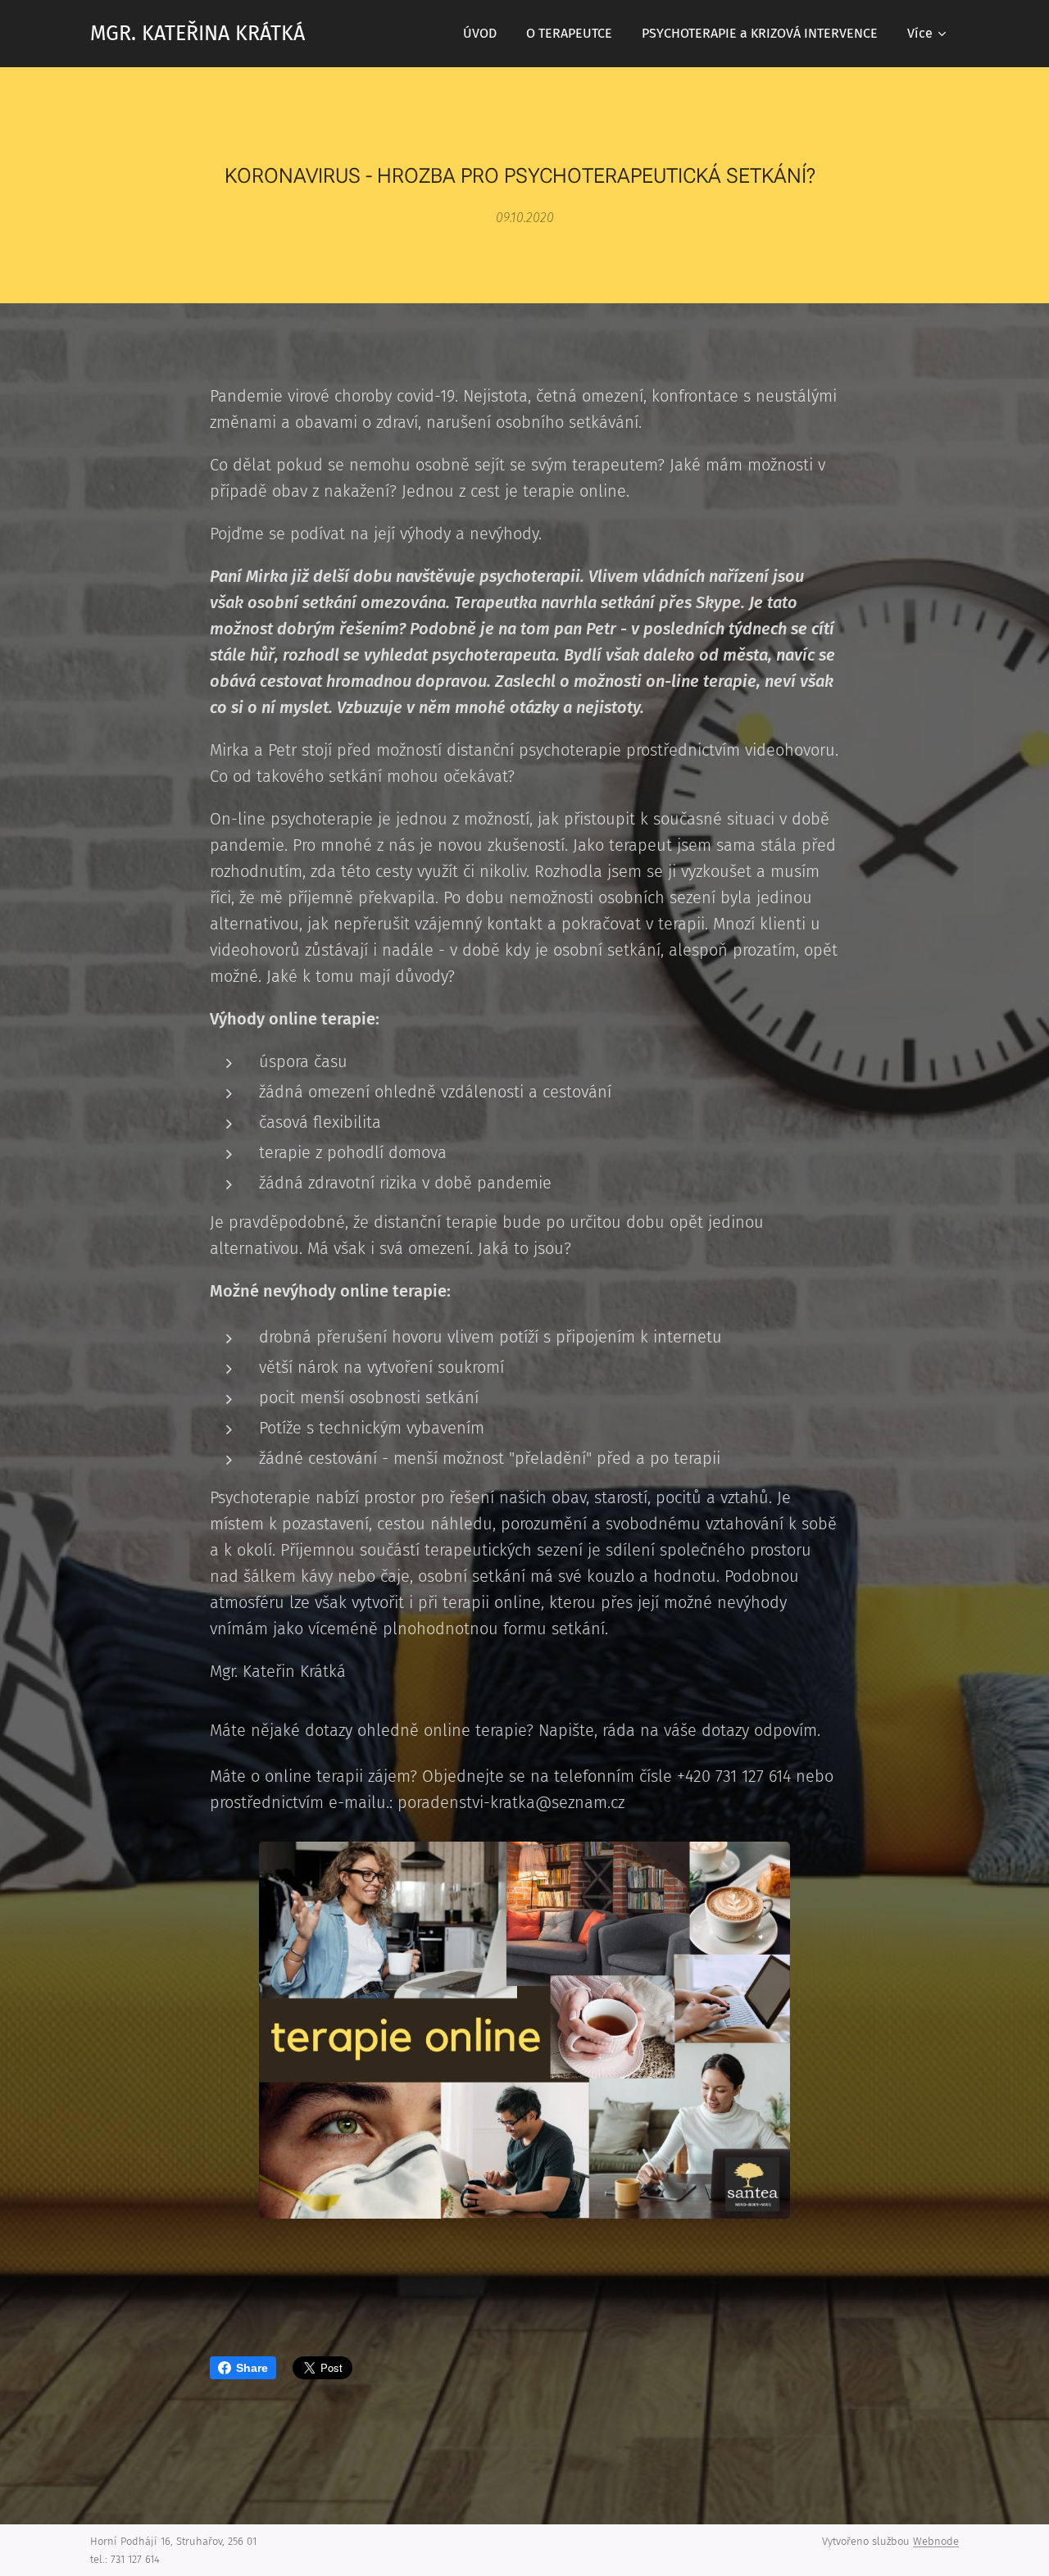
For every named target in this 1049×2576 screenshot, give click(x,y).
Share (252, 2368)
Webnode (936, 2541)
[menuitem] (480, 34)
